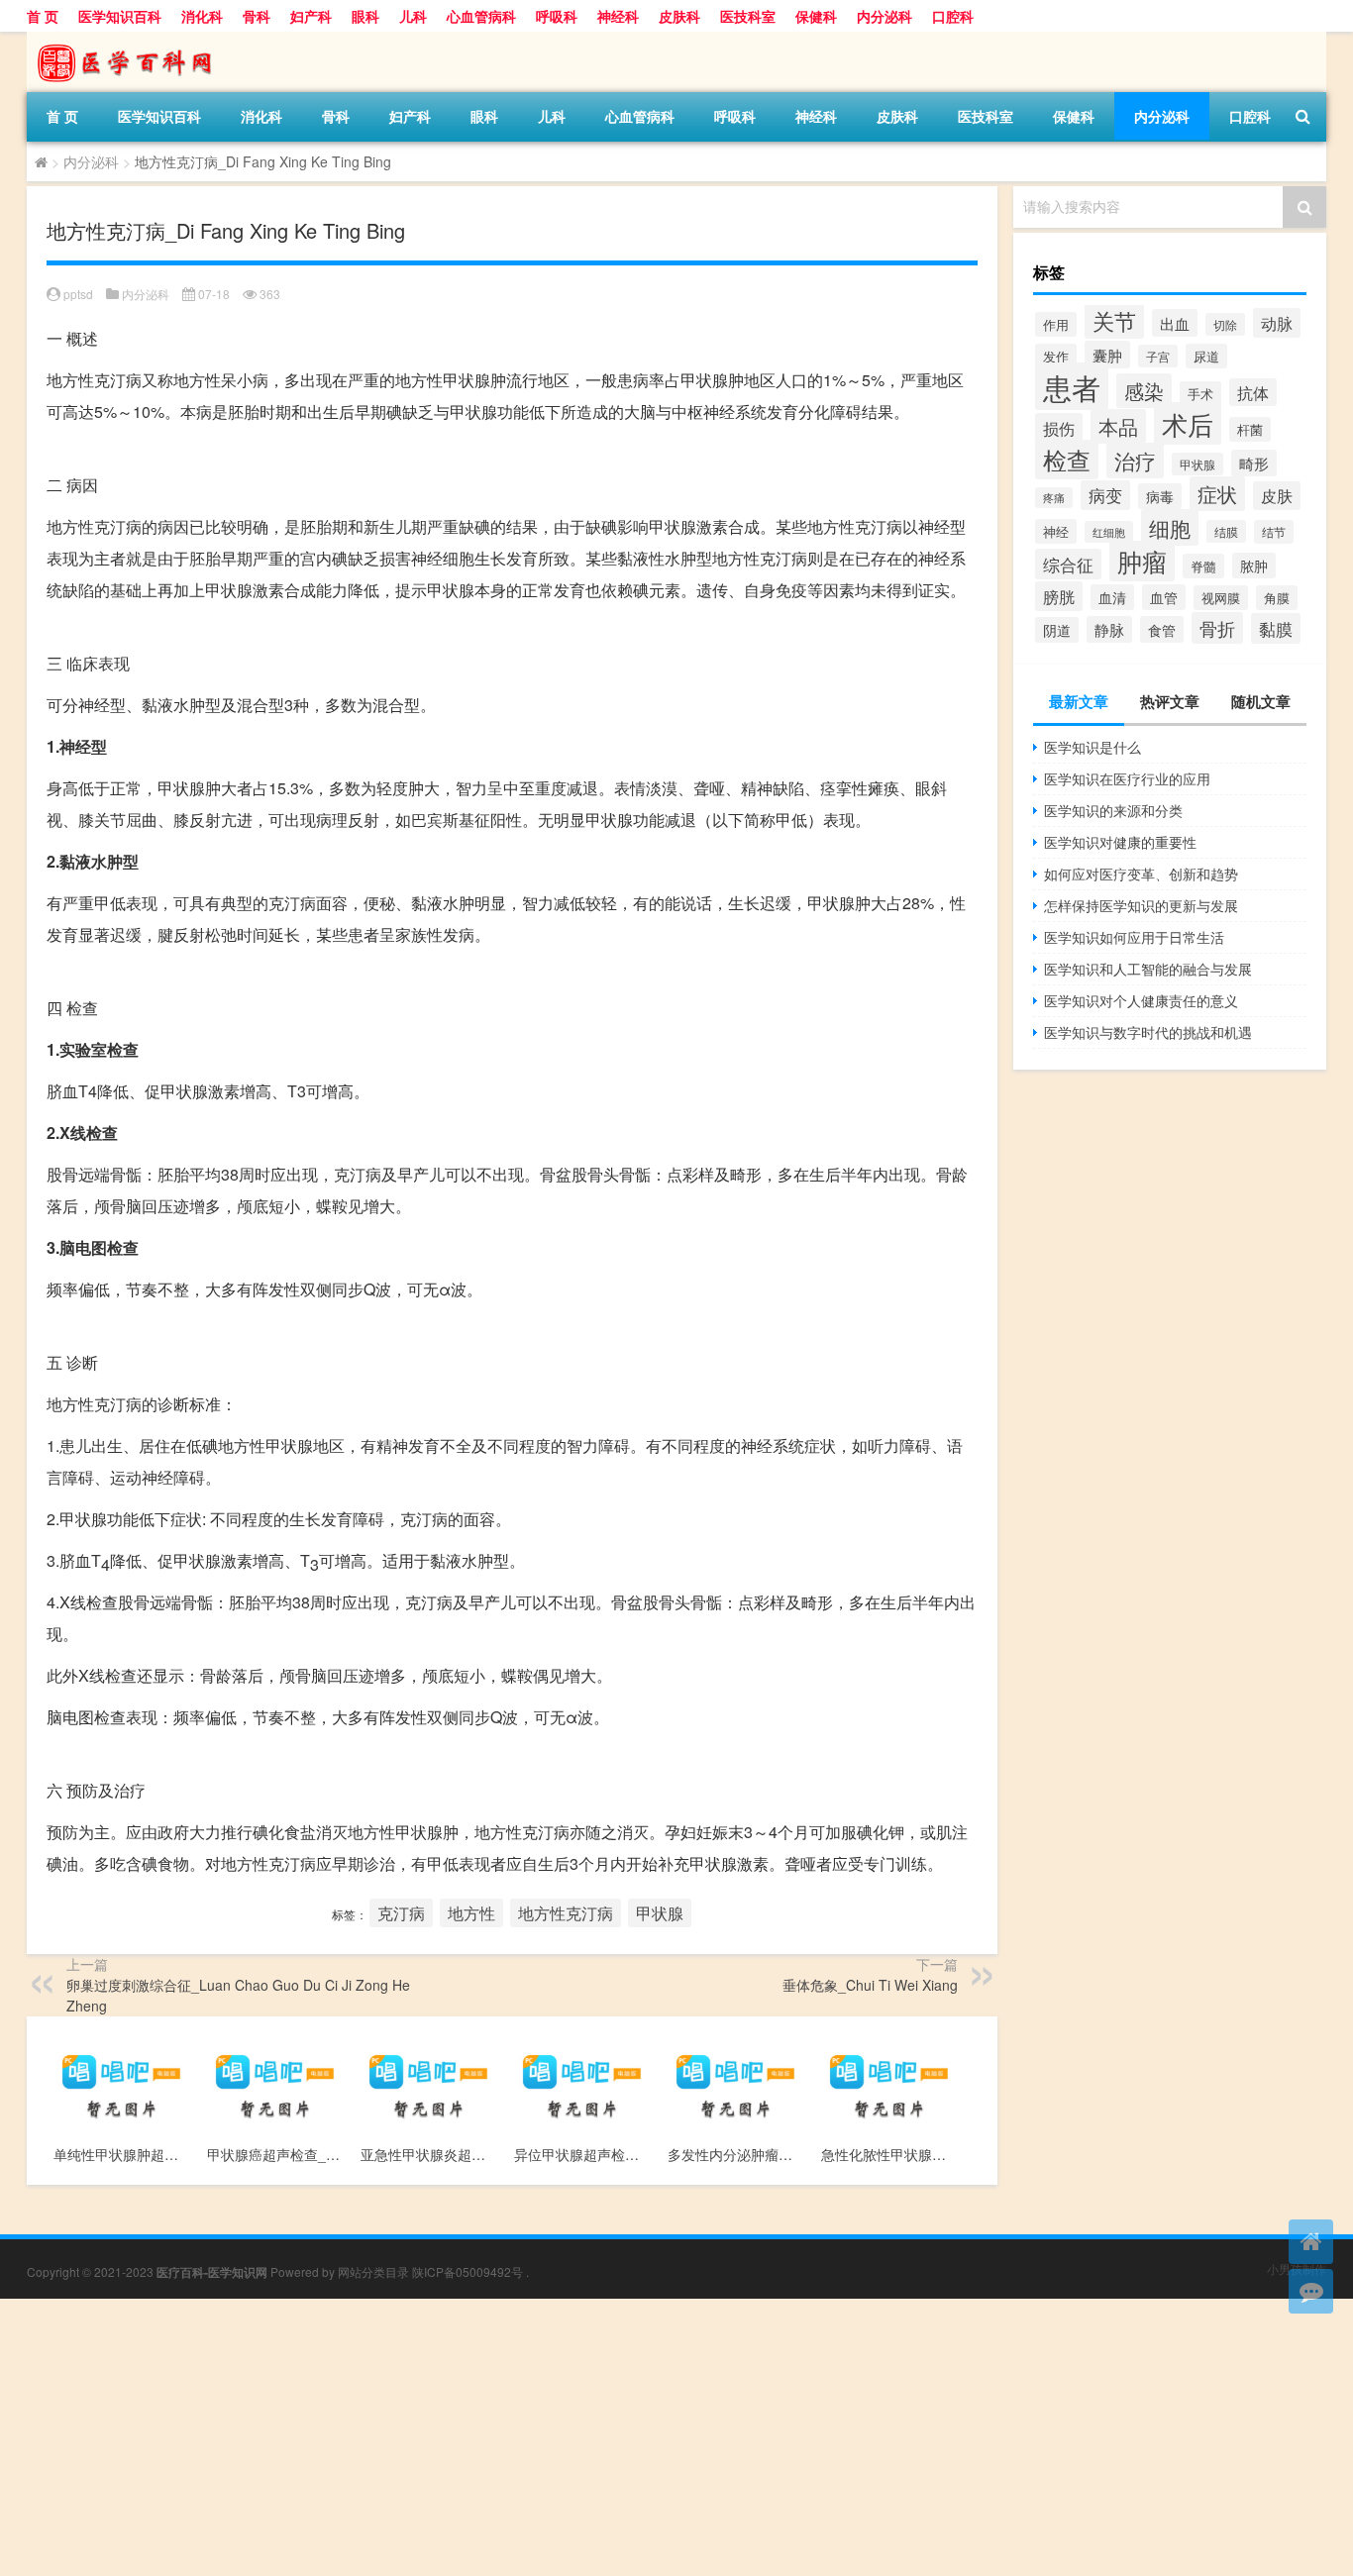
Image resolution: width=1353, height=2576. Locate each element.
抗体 (1253, 392)
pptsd (78, 294)
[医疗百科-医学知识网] (131, 39)
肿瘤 (1142, 561)
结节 (1274, 532)
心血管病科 (481, 16)
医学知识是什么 (1093, 747)
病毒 (1160, 496)
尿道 (1206, 356)
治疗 (1135, 461)
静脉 (1109, 629)
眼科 (365, 16)
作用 (1056, 324)
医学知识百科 (120, 16)
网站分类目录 (373, 2271)
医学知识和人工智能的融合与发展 (1148, 969)
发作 (1056, 356)
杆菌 (1250, 429)
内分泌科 (885, 16)
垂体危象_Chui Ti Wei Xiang (870, 1985)
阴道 (1057, 630)
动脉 (1277, 323)
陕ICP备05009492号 (468, 2271)
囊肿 (1107, 355)
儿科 (413, 16)
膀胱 (1059, 596)
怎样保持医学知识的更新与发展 (1141, 905)
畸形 (1254, 463)
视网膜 (1221, 598)
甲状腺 (660, 1913)
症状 (1217, 494)
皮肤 (1277, 496)
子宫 (1158, 356)
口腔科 (953, 16)
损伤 (1059, 428)
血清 (1112, 597)
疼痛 (1054, 498)
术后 (1188, 423)
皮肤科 (679, 16)
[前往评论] (1311, 2291)
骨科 (257, 16)
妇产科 (311, 16)
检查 (1067, 460)
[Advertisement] (594, 2437)
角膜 (1277, 598)
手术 (1200, 394)
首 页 (43, 16)
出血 (1175, 323)
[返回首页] (1311, 2242)
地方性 (471, 1913)
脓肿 (1254, 566)
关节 (1114, 320)
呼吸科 (557, 16)
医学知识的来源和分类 (1113, 810)
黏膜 (1276, 628)
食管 (1162, 629)
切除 (1225, 324)
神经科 (618, 16)
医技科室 (748, 16)
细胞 (1170, 527)
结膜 (1226, 531)
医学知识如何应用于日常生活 (1134, 937)
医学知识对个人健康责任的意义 (1141, 1000)
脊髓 (1203, 566)
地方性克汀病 (566, 1913)
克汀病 (401, 1913)
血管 (1164, 597)
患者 (1072, 386)
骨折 (1217, 628)
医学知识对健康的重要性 (1120, 842)
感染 (1144, 391)
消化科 (202, 16)
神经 (1056, 531)
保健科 (816, 16)
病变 (1105, 495)
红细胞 (1109, 532)
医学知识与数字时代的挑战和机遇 (1148, 1032)
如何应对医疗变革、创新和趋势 (1141, 874)
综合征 (1068, 564)
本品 (1118, 426)
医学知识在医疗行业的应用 (1127, 778)
